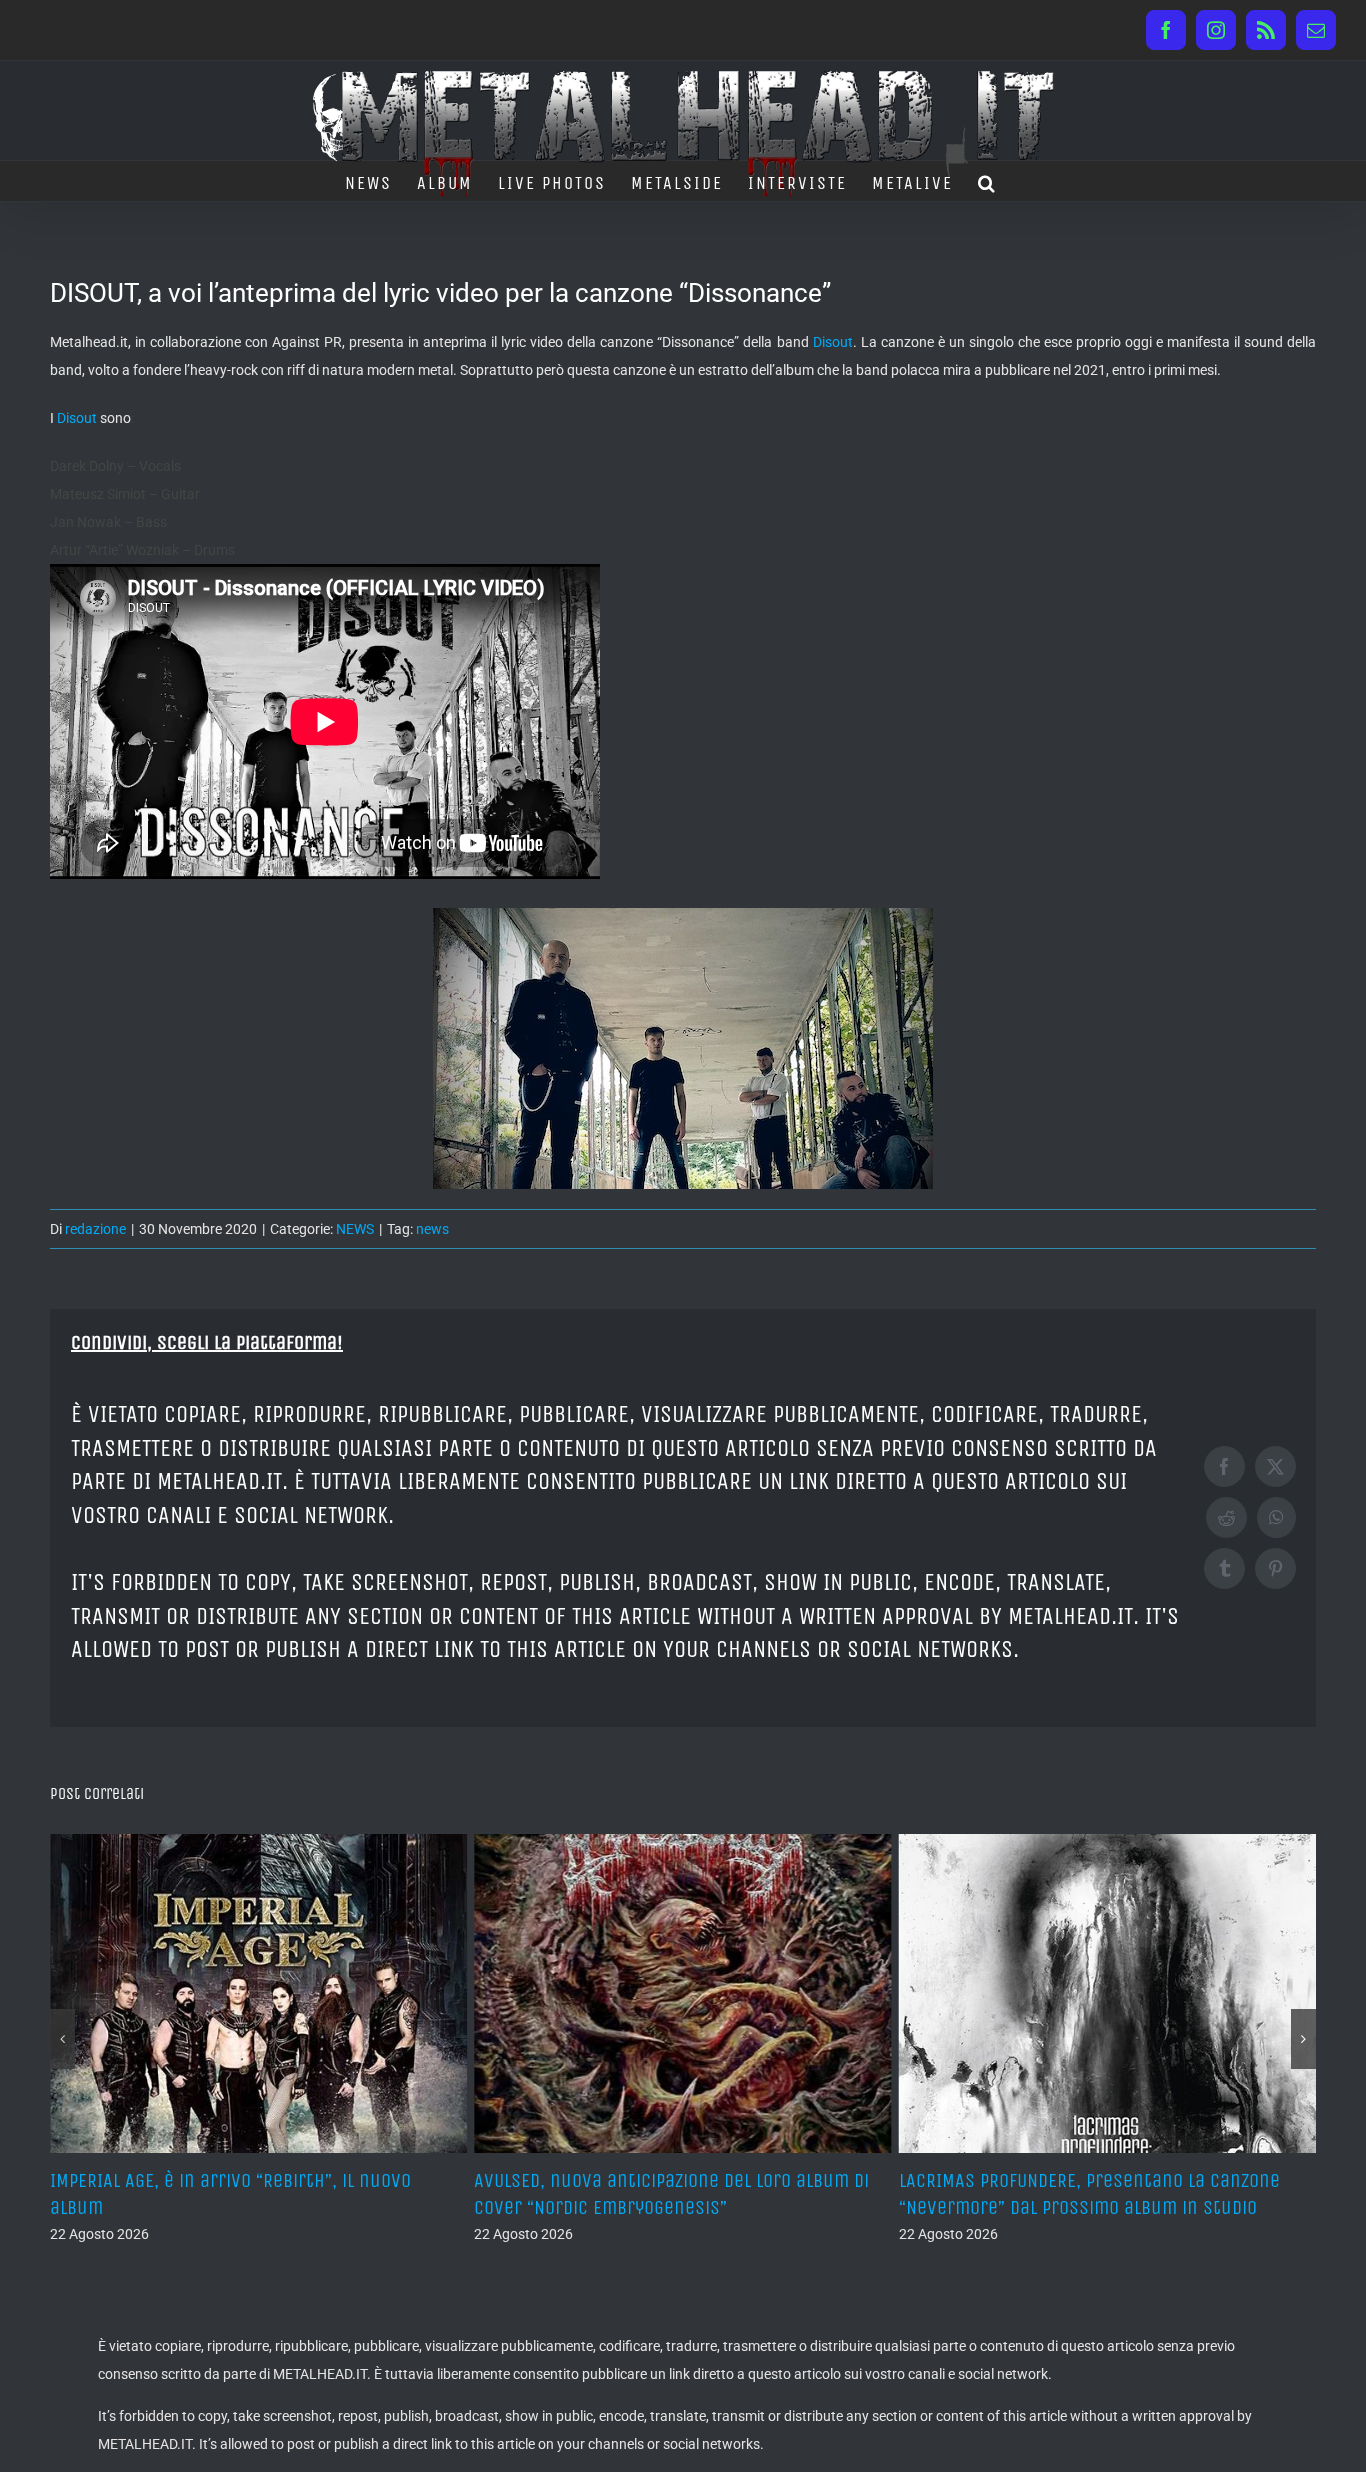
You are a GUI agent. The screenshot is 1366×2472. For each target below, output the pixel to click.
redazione (95, 1229)
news (432, 1229)
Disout (833, 342)
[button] (987, 181)
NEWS (355, 1229)
